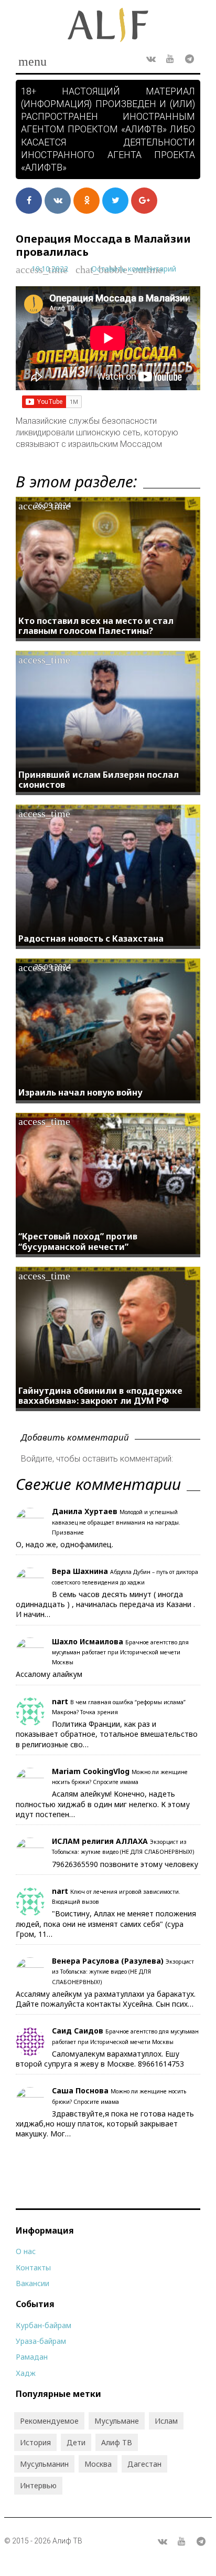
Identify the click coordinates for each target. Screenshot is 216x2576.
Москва (98, 2464)
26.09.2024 (52, 505)
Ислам (166, 2421)
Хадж (26, 2373)
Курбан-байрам (44, 2325)
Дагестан (144, 2464)
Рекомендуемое (49, 2421)
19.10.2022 (50, 269)
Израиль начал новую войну (80, 1092)
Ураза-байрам (41, 2341)
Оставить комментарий (134, 269)
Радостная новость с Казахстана (91, 938)
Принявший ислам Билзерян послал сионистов (99, 780)
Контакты (33, 2267)
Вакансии (33, 2283)
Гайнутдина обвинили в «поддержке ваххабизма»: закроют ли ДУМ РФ (100, 1396)
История (35, 2442)
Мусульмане (117, 2421)
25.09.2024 (52, 967)
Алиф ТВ (117, 2442)
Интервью (38, 2485)
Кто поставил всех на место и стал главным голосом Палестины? (96, 626)
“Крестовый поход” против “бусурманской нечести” (78, 1241)
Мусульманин (44, 2464)
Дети (76, 2442)
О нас (26, 2251)
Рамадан (32, 2357)
